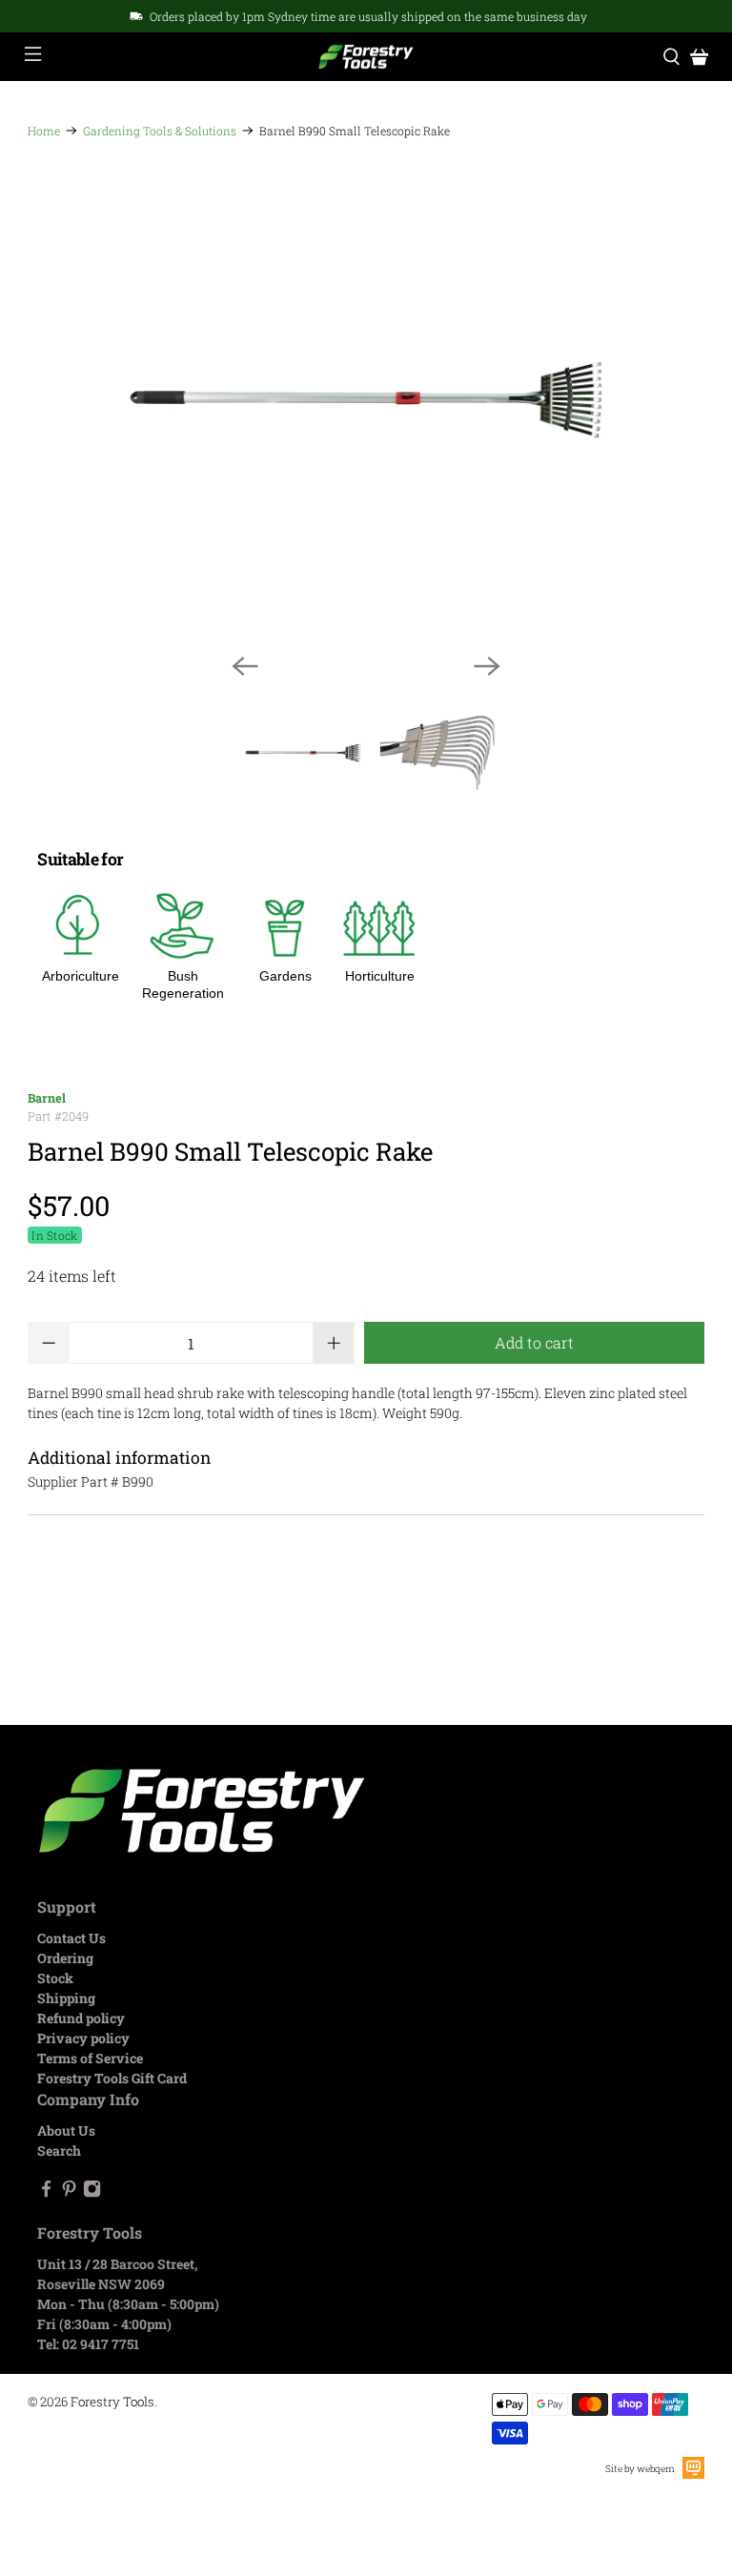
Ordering (65, 1958)
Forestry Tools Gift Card (112, 2078)
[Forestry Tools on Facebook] (46, 2192)
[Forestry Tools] (366, 57)
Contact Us (71, 1938)
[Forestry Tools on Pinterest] (69, 2192)
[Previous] (245, 666)
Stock (55, 1978)
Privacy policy (83, 2038)
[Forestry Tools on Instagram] (92, 2192)
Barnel (47, 1098)
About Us (66, 2130)
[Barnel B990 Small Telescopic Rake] (366, 399)
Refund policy (81, 2018)
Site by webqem (640, 2469)
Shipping (66, 1998)
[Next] (487, 666)
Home (44, 131)
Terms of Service (90, 2058)
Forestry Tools (112, 2402)
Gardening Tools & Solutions (160, 131)
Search (59, 2150)
